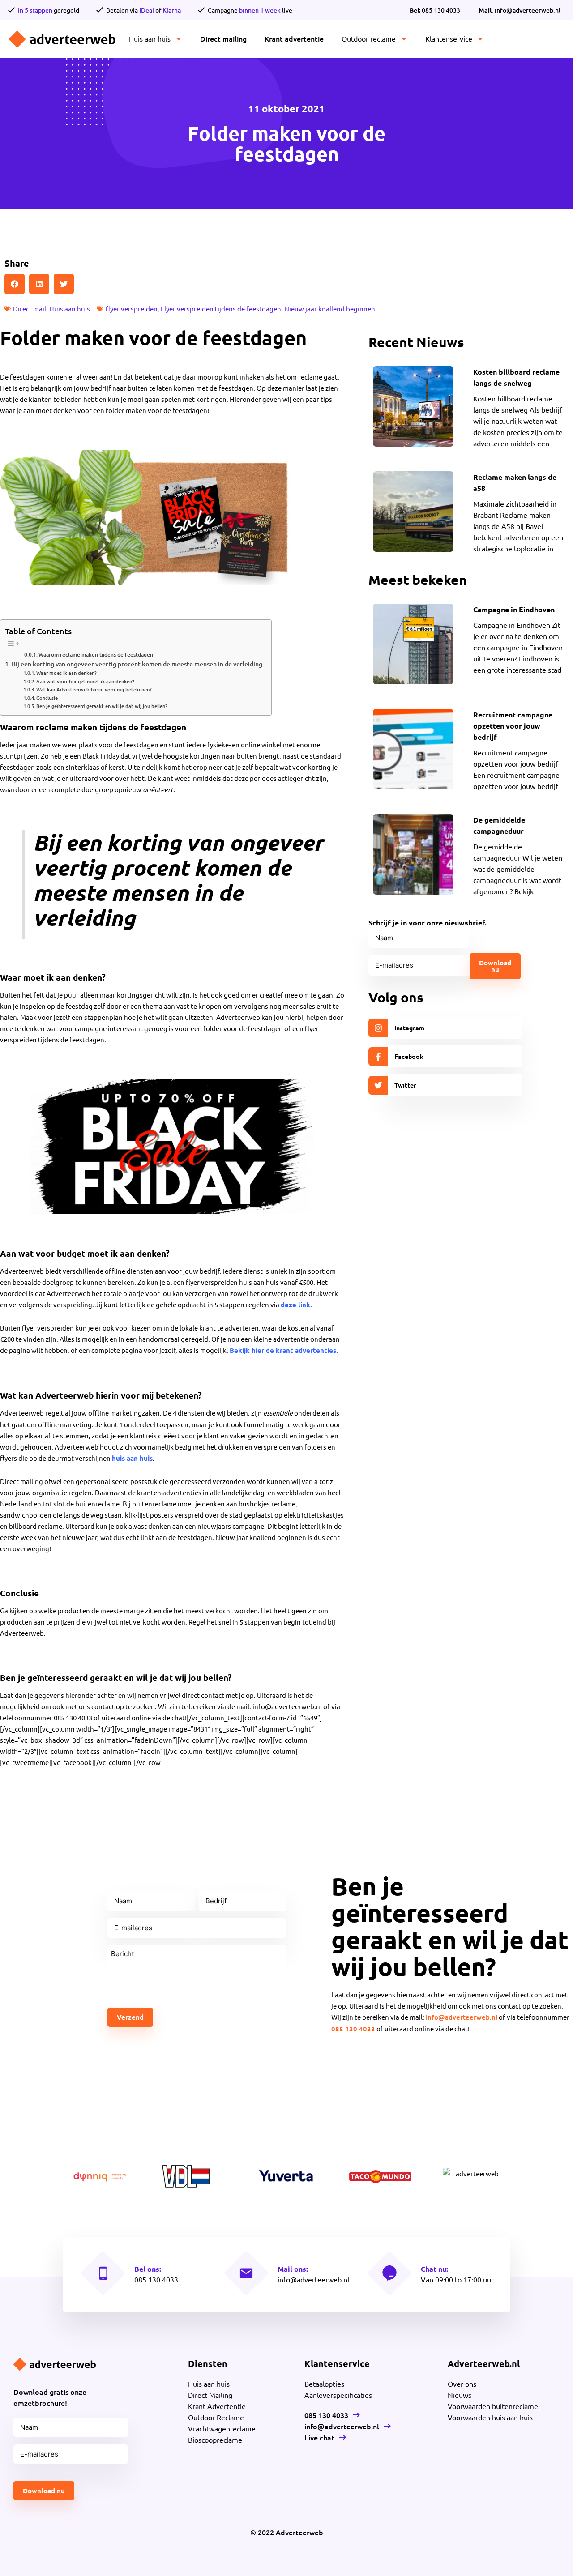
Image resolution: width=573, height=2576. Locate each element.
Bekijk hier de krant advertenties (283, 1350)
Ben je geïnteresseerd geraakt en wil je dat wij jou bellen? (102, 706)
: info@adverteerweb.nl (520, 10)
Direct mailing (223, 38)
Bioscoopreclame (215, 2440)
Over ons (462, 2384)
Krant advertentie (294, 38)
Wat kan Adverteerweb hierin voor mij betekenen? (94, 689)
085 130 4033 (435, 10)
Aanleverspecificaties (338, 2395)
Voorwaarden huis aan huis (490, 2417)
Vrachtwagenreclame (222, 2428)
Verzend (130, 2017)
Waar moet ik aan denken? (66, 673)
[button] (15, 284)
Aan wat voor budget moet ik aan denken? (85, 681)
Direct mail (30, 309)
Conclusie (47, 698)
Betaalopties (324, 2384)
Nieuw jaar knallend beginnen (330, 309)
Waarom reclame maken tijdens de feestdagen (96, 655)
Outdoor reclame (369, 38)
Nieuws (460, 2395)
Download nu (495, 966)
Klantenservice (449, 38)
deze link (295, 1305)
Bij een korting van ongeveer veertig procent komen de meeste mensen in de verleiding (137, 664)
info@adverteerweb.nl (462, 2017)
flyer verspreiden (132, 309)
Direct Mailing (210, 2395)
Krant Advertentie (217, 2406)
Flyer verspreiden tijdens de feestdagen (221, 309)
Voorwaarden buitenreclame (493, 2406)
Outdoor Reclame (216, 2417)
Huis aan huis (150, 38)
